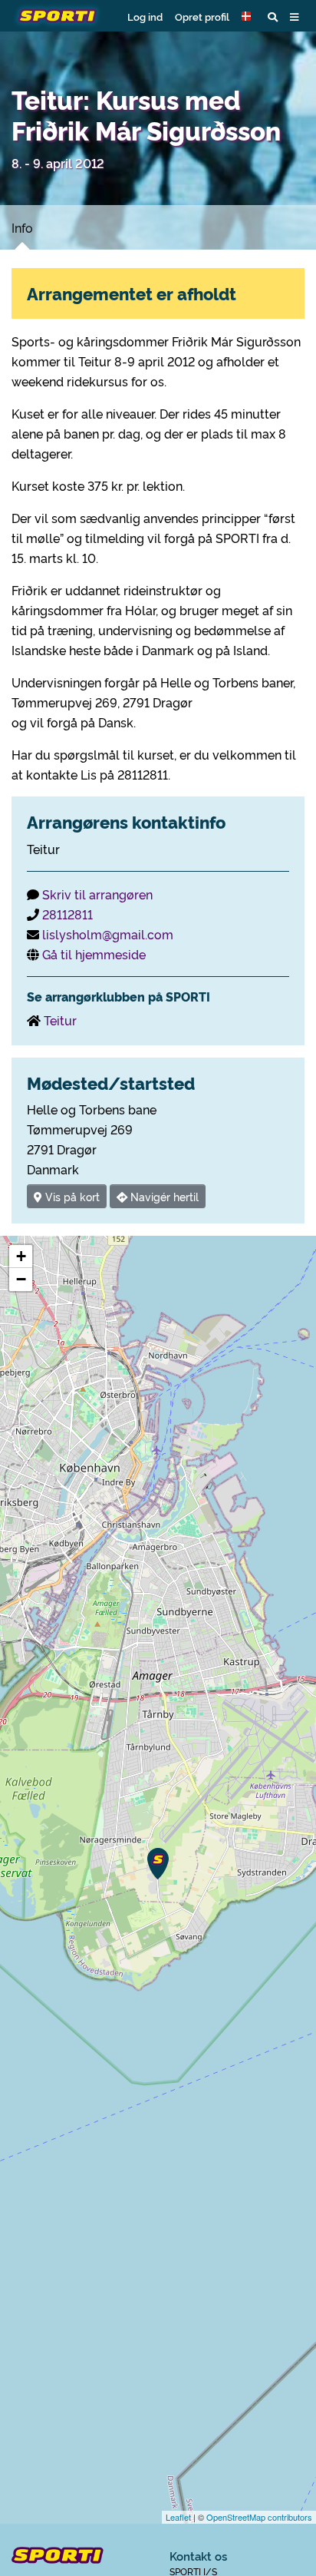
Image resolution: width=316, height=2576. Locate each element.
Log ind (145, 16)
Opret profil (202, 16)
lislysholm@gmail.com (108, 934)
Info (22, 227)
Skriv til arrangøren (97, 894)
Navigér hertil (163, 1196)
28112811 (67, 914)
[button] (249, 16)
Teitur (60, 1020)
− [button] (21, 1279)
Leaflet (178, 2517)
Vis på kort (71, 1196)
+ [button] (21, 1256)
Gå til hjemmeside (94, 954)
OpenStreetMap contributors (259, 2517)
